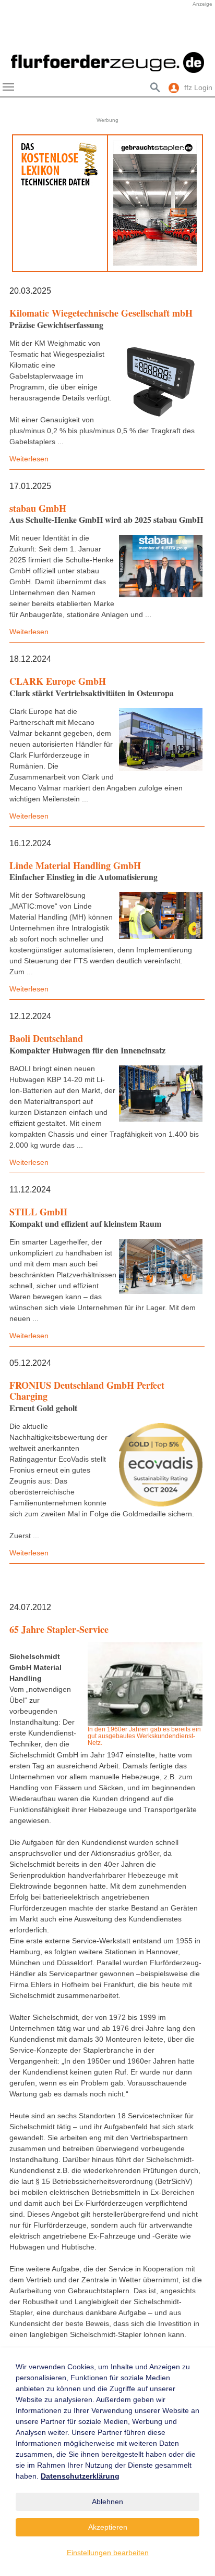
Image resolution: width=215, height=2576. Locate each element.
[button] (16, 33)
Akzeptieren (108, 2527)
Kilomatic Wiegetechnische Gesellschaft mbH (101, 313)
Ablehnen (107, 2502)
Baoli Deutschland (46, 1038)
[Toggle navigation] (8, 87)
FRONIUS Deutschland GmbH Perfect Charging (87, 1391)
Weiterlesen (29, 459)
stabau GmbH (38, 508)
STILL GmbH (38, 1212)
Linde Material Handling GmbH (75, 865)
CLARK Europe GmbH (58, 681)
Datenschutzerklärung (80, 2476)
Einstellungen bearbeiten (108, 2553)
